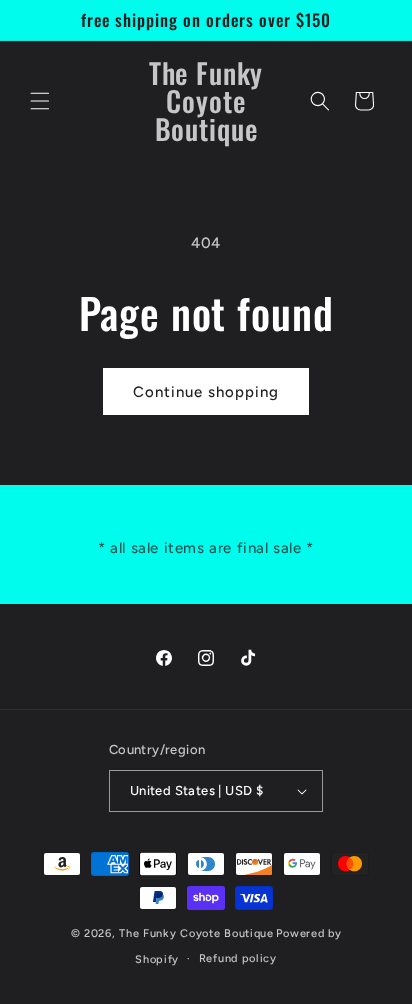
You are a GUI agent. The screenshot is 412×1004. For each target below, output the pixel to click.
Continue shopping (206, 392)
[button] (40, 101)
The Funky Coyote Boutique (196, 933)
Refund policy (238, 958)
